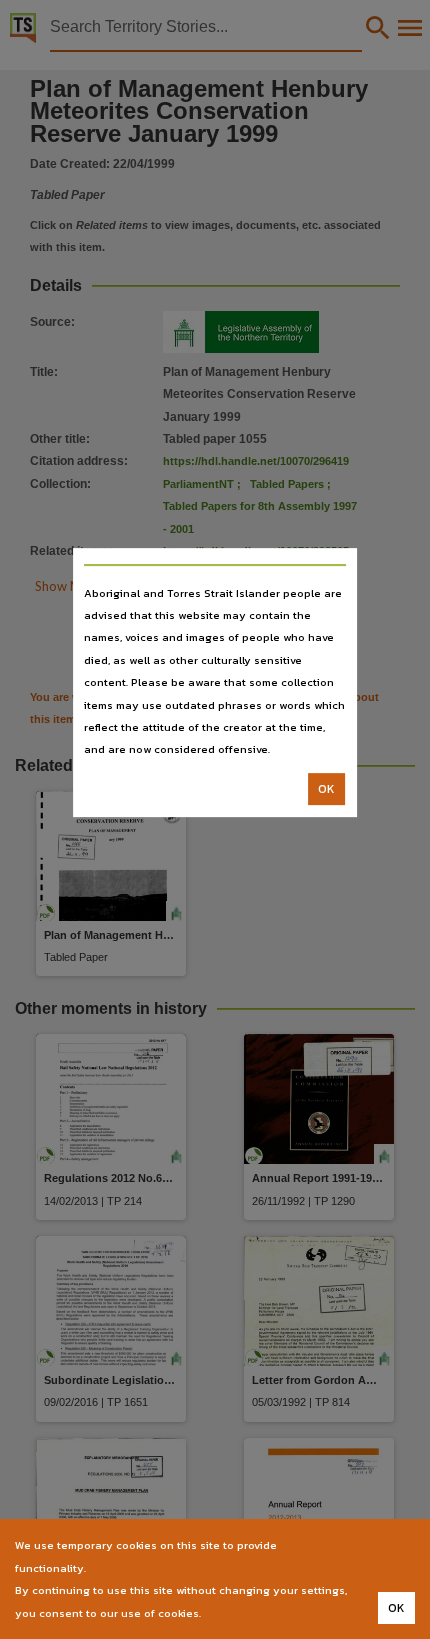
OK (326, 789)
